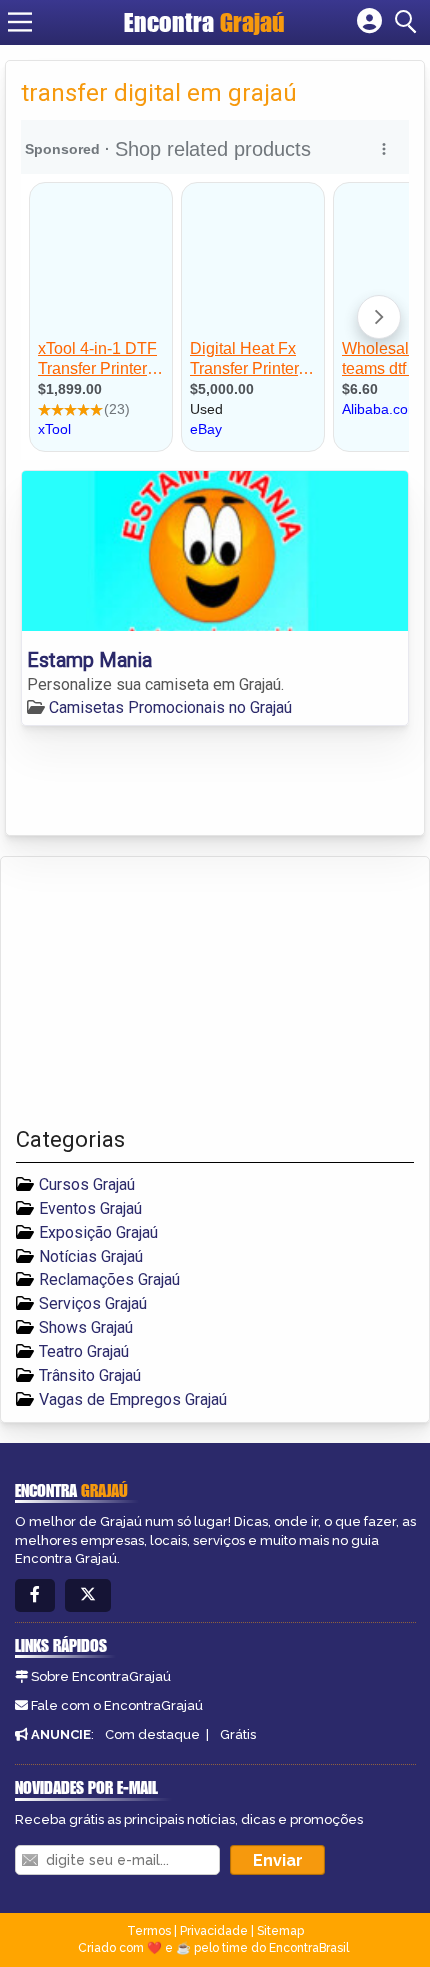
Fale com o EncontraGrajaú (117, 1705)
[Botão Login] (369, 22)
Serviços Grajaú (93, 1303)
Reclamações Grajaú (109, 1279)
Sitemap (280, 1931)
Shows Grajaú (86, 1327)
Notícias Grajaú (91, 1256)
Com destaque (152, 1734)
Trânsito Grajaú (90, 1375)
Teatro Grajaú (84, 1351)
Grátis (238, 1734)
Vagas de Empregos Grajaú (133, 1399)
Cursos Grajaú (87, 1184)
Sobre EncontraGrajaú (101, 1676)
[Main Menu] (20, 22)
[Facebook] (35, 1595)
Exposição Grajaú (98, 1232)
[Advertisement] (166, 992)
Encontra (204, 22)
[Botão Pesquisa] (409, 22)
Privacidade (214, 1931)
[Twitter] (88, 1595)
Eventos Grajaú (90, 1208)
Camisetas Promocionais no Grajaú (170, 707)
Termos (149, 1931)
